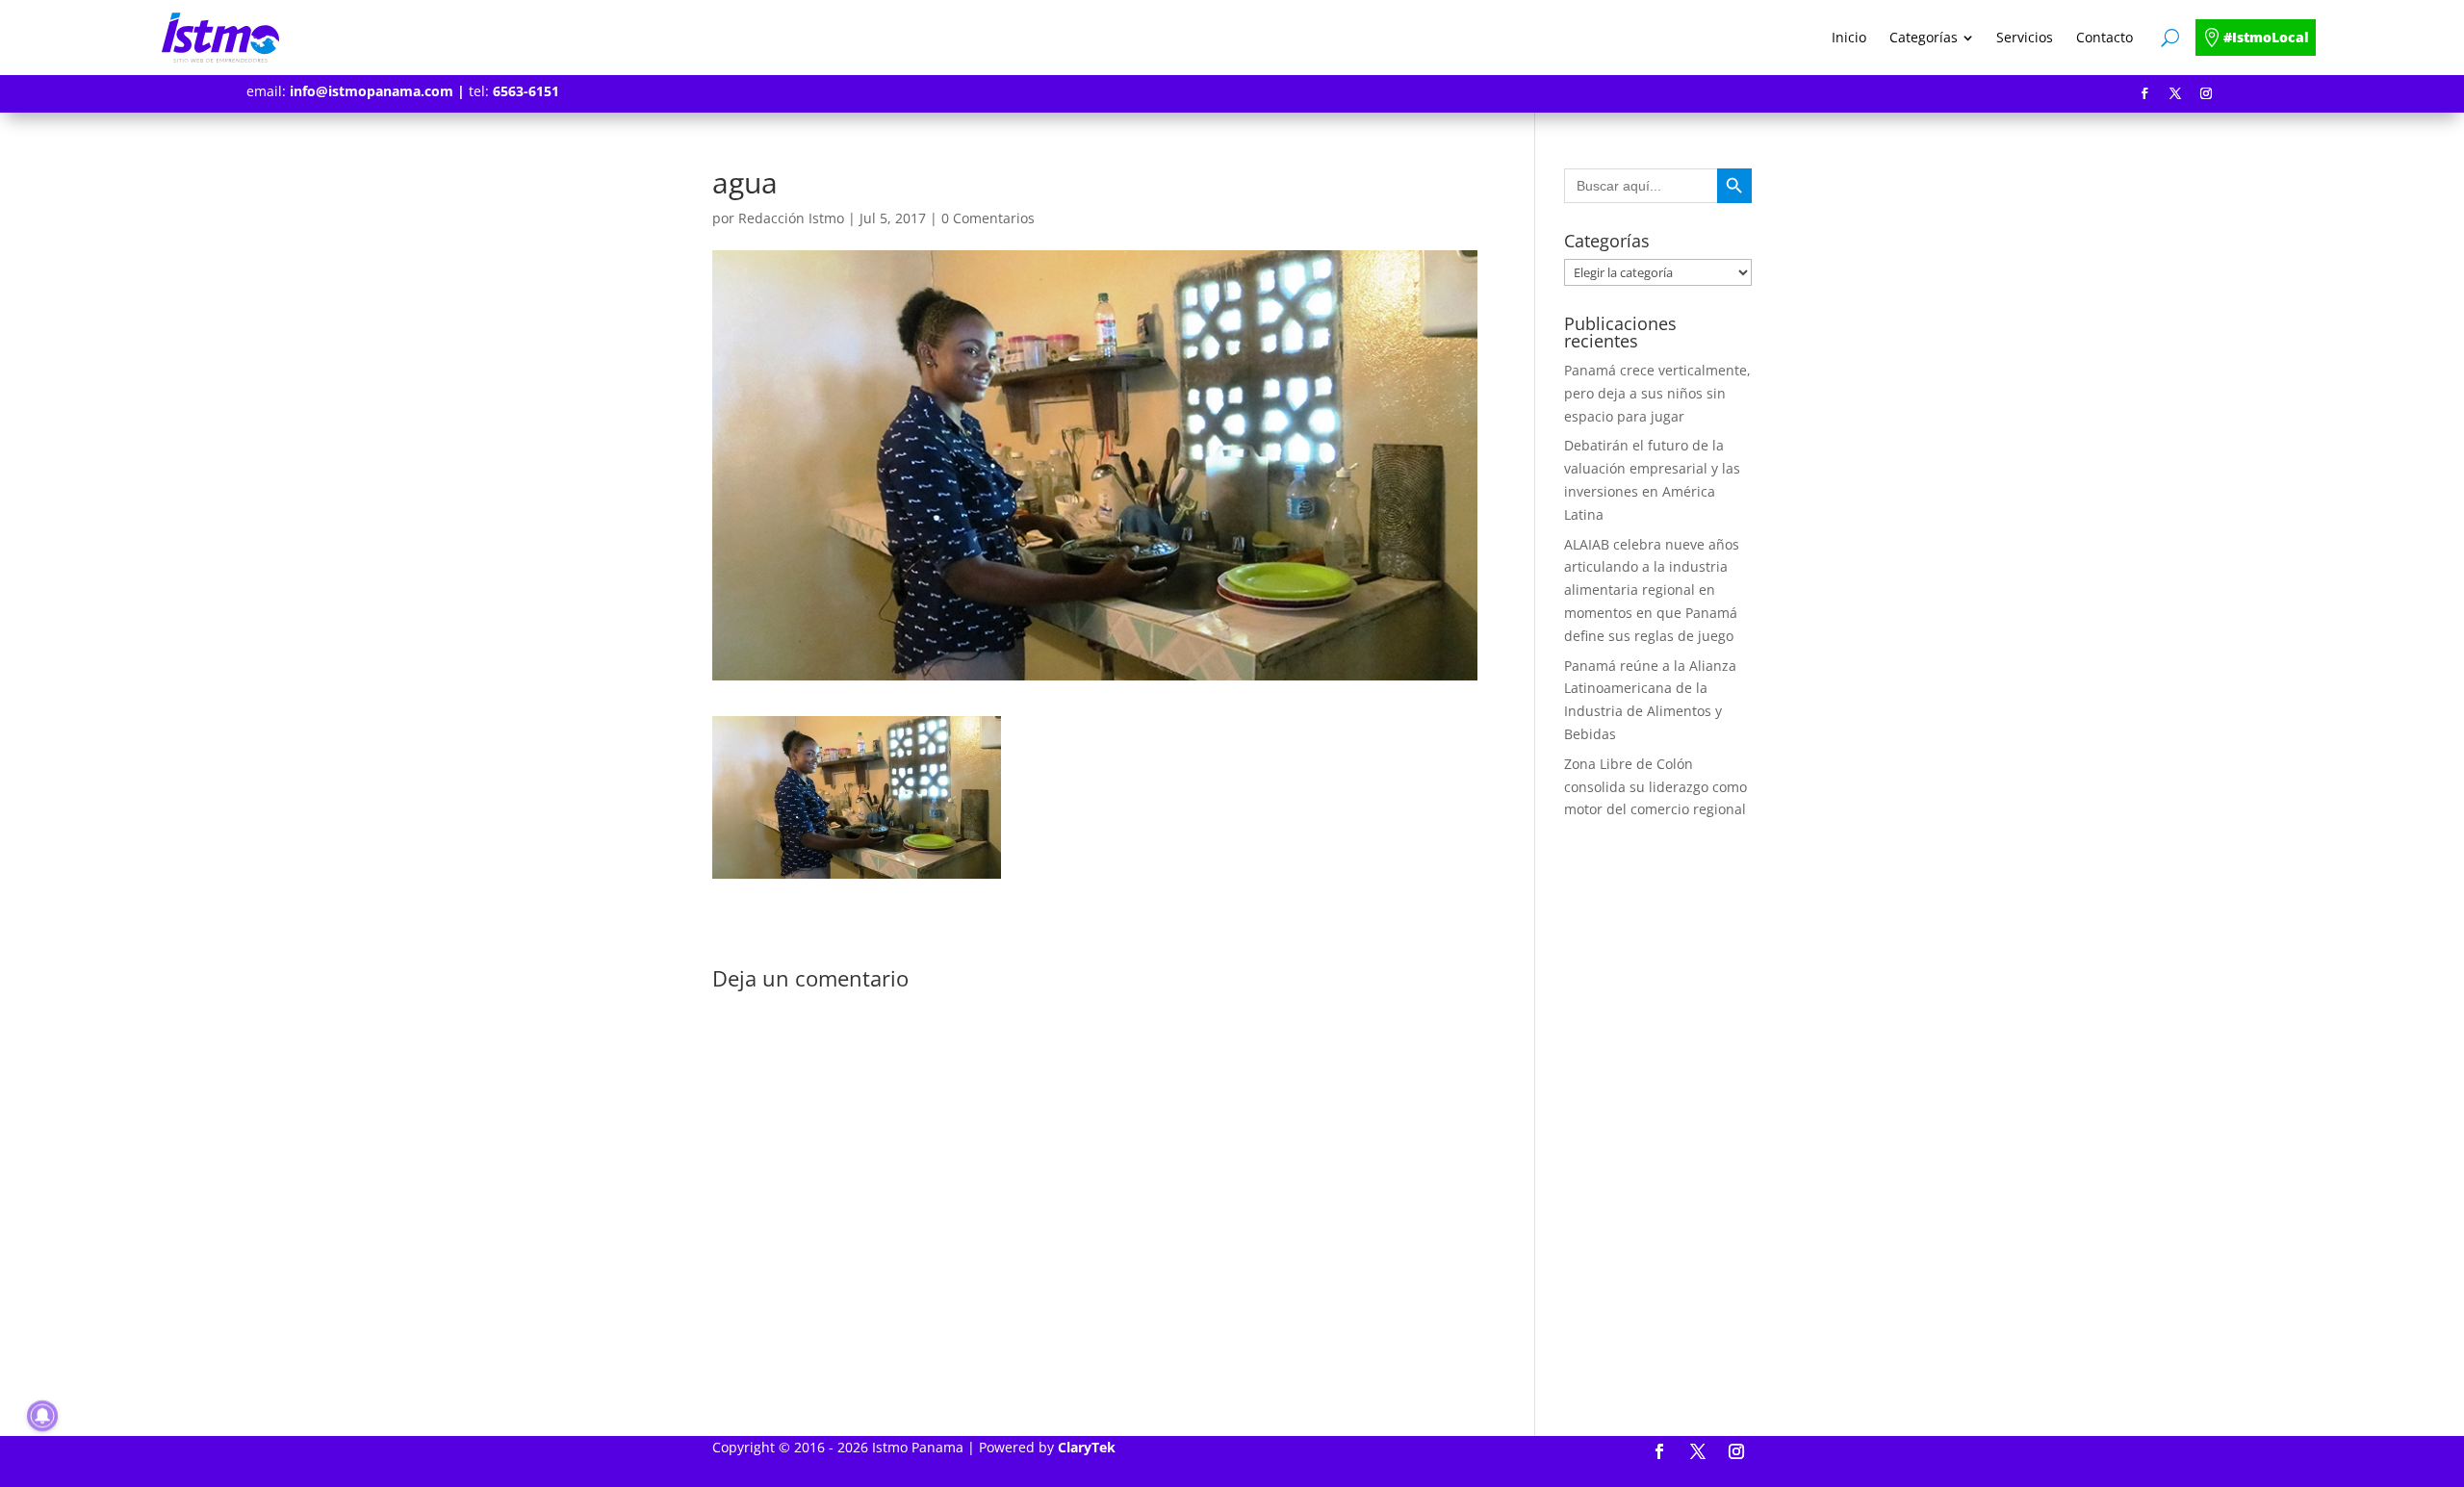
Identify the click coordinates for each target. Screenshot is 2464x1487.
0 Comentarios (988, 218)
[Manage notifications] (42, 1416)
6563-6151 (526, 91)
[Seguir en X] (2175, 93)
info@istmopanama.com (372, 91)
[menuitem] (1849, 38)
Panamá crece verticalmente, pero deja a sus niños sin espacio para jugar (1657, 393)
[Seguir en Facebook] (2144, 93)
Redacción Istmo (791, 218)
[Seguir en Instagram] (2206, 93)
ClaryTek (1087, 1447)
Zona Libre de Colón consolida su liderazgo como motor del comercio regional (1655, 787)
